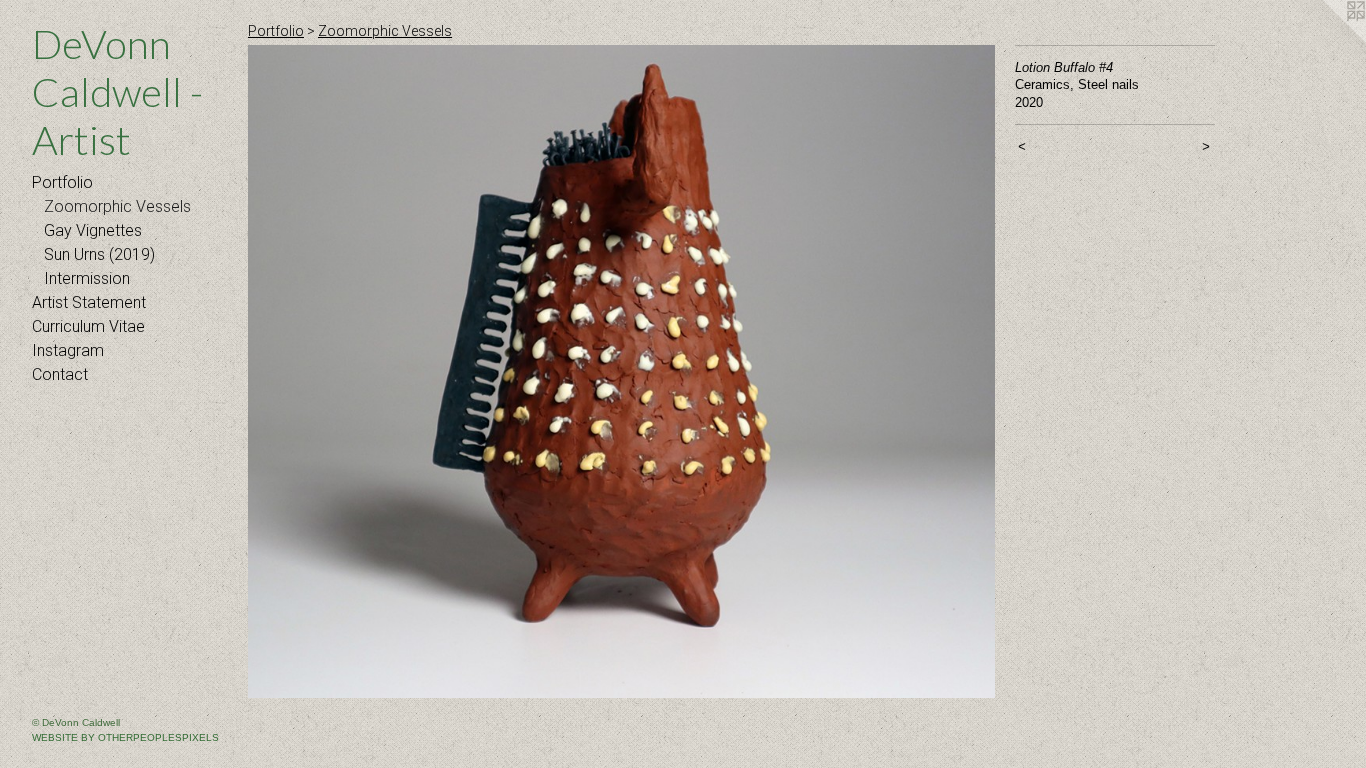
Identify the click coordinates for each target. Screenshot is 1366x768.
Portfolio (62, 182)
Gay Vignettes (93, 230)
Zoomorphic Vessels (117, 206)
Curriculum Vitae (88, 326)
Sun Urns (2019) (99, 254)
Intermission (87, 278)
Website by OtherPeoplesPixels (125, 737)
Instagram (68, 350)
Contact (60, 374)
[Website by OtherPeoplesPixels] (1326, 40)
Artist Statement (89, 302)
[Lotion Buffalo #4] (621, 371)
